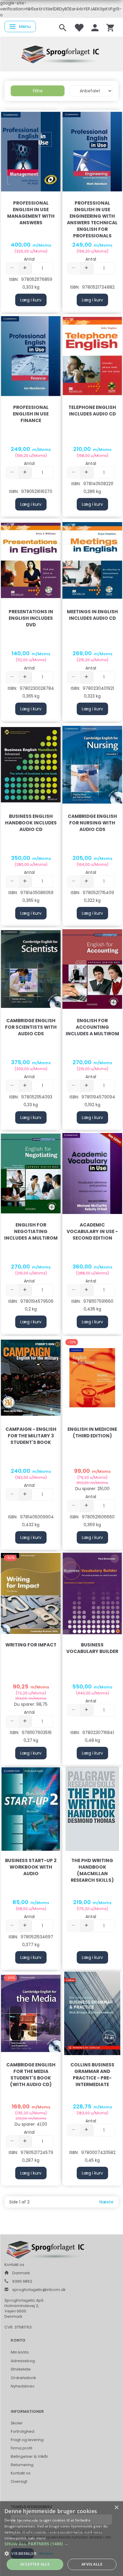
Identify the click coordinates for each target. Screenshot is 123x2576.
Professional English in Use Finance (31, 414)
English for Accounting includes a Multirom (92, 1027)
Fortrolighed (23, 2431)
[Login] (95, 27)
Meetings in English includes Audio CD (92, 615)
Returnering (22, 2465)
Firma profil (21, 2448)
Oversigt (19, 2481)
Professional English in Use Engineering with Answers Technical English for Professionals (92, 219)
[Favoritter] (79, 27)
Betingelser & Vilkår (29, 2456)
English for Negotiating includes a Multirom (31, 1231)
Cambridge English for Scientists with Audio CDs (31, 1027)
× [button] (116, 2508)
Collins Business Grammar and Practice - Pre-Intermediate (92, 2075)
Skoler (17, 2423)
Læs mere (37, 2538)
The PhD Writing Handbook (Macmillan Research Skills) (92, 1870)
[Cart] (110, 27)
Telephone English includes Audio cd (92, 411)
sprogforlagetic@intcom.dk (39, 2290)
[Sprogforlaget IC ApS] (61, 53)
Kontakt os (21, 2473)
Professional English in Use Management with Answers (31, 213)
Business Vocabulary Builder (92, 1648)
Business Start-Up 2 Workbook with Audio (31, 1867)
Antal (29, 259)
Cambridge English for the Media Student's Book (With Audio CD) (31, 2075)
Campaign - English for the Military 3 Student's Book (31, 1436)
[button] (61, 2544)
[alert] (61, 2539)
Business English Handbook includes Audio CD (31, 823)
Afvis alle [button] (92, 2564)
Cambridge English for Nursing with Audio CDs (92, 823)
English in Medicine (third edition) (92, 1432)
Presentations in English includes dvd (31, 618)
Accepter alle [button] (35, 2564)
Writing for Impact (31, 1645)
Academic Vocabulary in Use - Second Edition (92, 1231)
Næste (106, 2202)
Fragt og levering (27, 2440)
